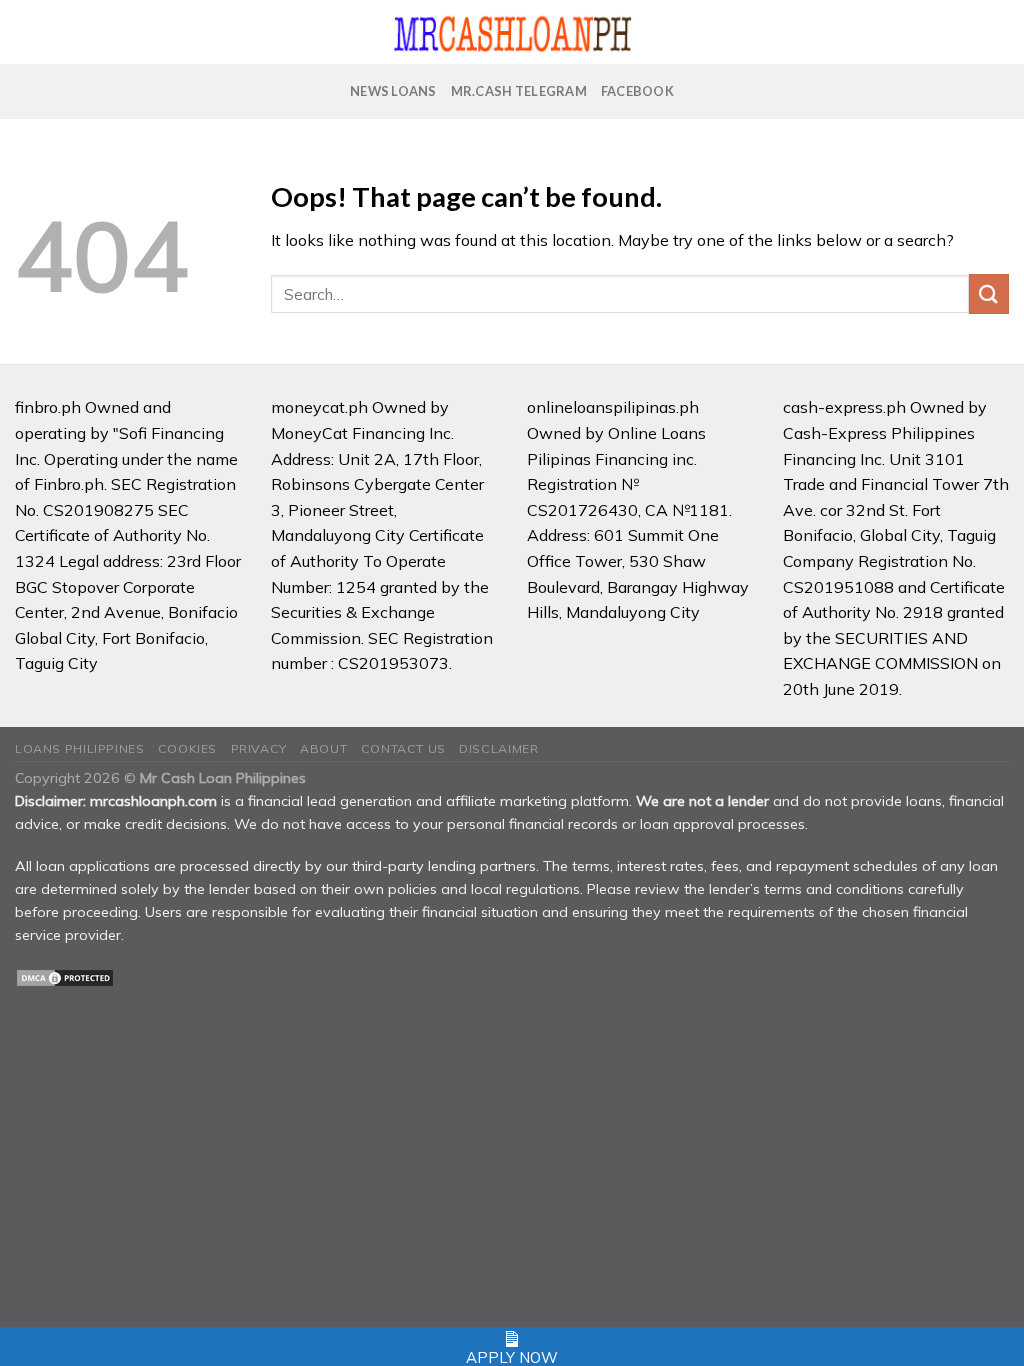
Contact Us (403, 748)
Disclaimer (498, 748)
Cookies (187, 748)
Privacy (259, 748)
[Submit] (989, 293)
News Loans (393, 91)
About (323, 748)
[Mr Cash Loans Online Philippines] (512, 32)
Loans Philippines (79, 748)
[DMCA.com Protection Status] (65, 977)
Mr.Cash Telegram (519, 91)
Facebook (637, 91)
